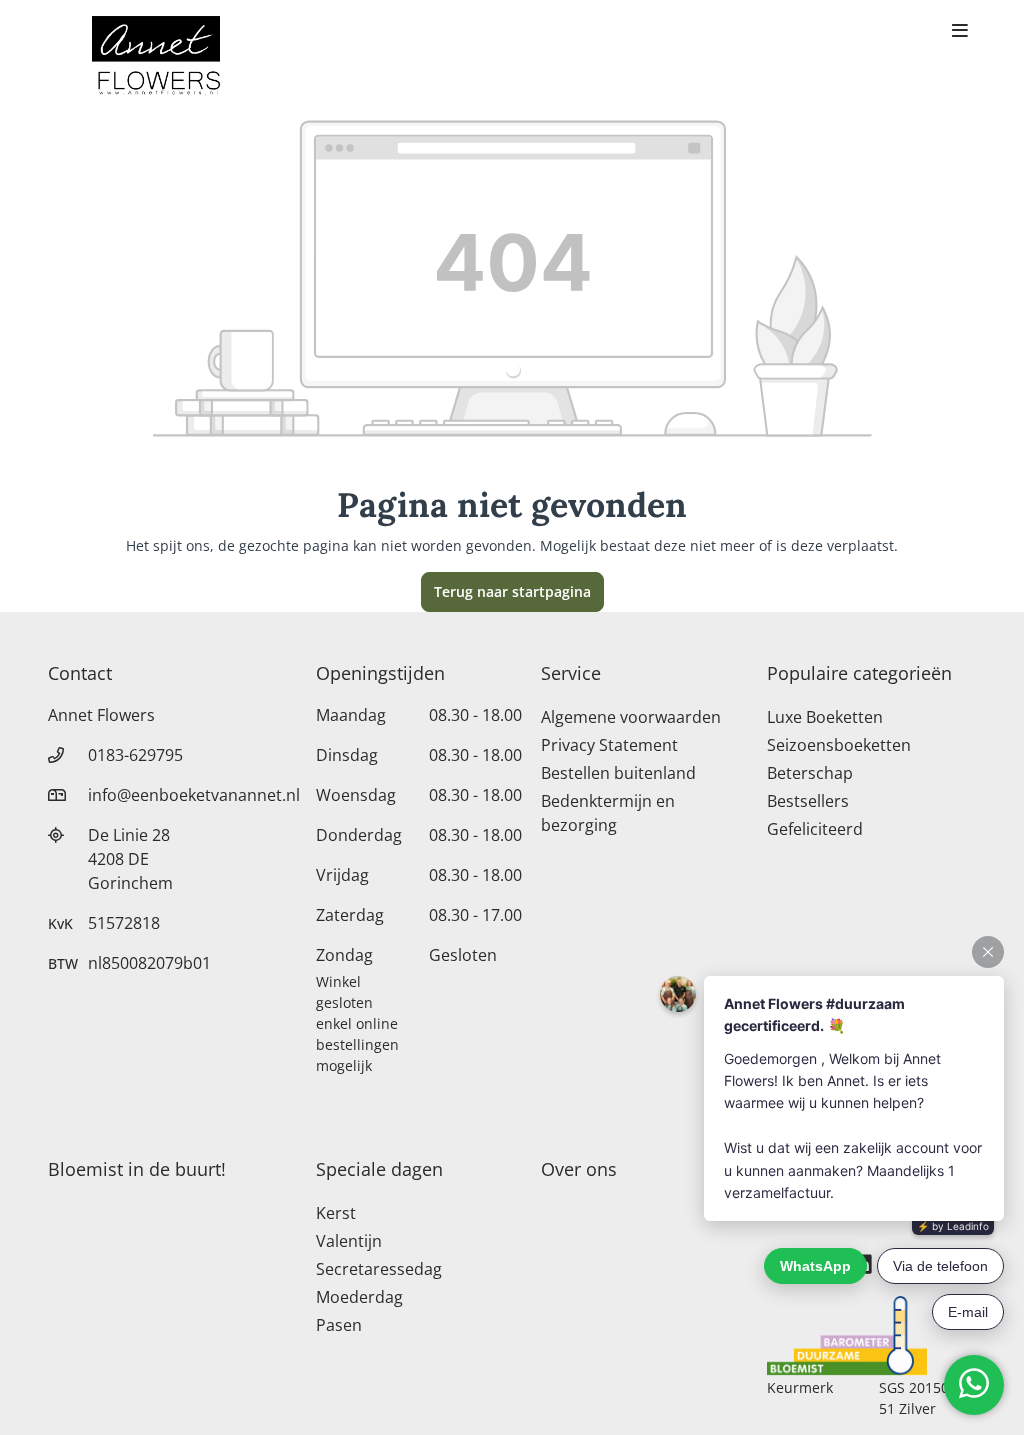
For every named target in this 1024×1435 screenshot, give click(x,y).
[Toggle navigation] (960, 32)
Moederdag (359, 1297)
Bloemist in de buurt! (137, 1169)
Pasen (339, 1325)
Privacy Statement (609, 745)
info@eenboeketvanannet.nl (194, 795)
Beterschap (810, 773)
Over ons (579, 1169)
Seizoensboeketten (839, 745)
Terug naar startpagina (512, 591)
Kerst (336, 1213)
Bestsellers (808, 801)
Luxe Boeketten (825, 717)
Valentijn (349, 1241)
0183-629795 (135, 755)
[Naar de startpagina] (156, 58)
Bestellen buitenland (618, 773)
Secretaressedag (379, 1269)
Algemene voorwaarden (631, 717)
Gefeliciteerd (815, 829)
